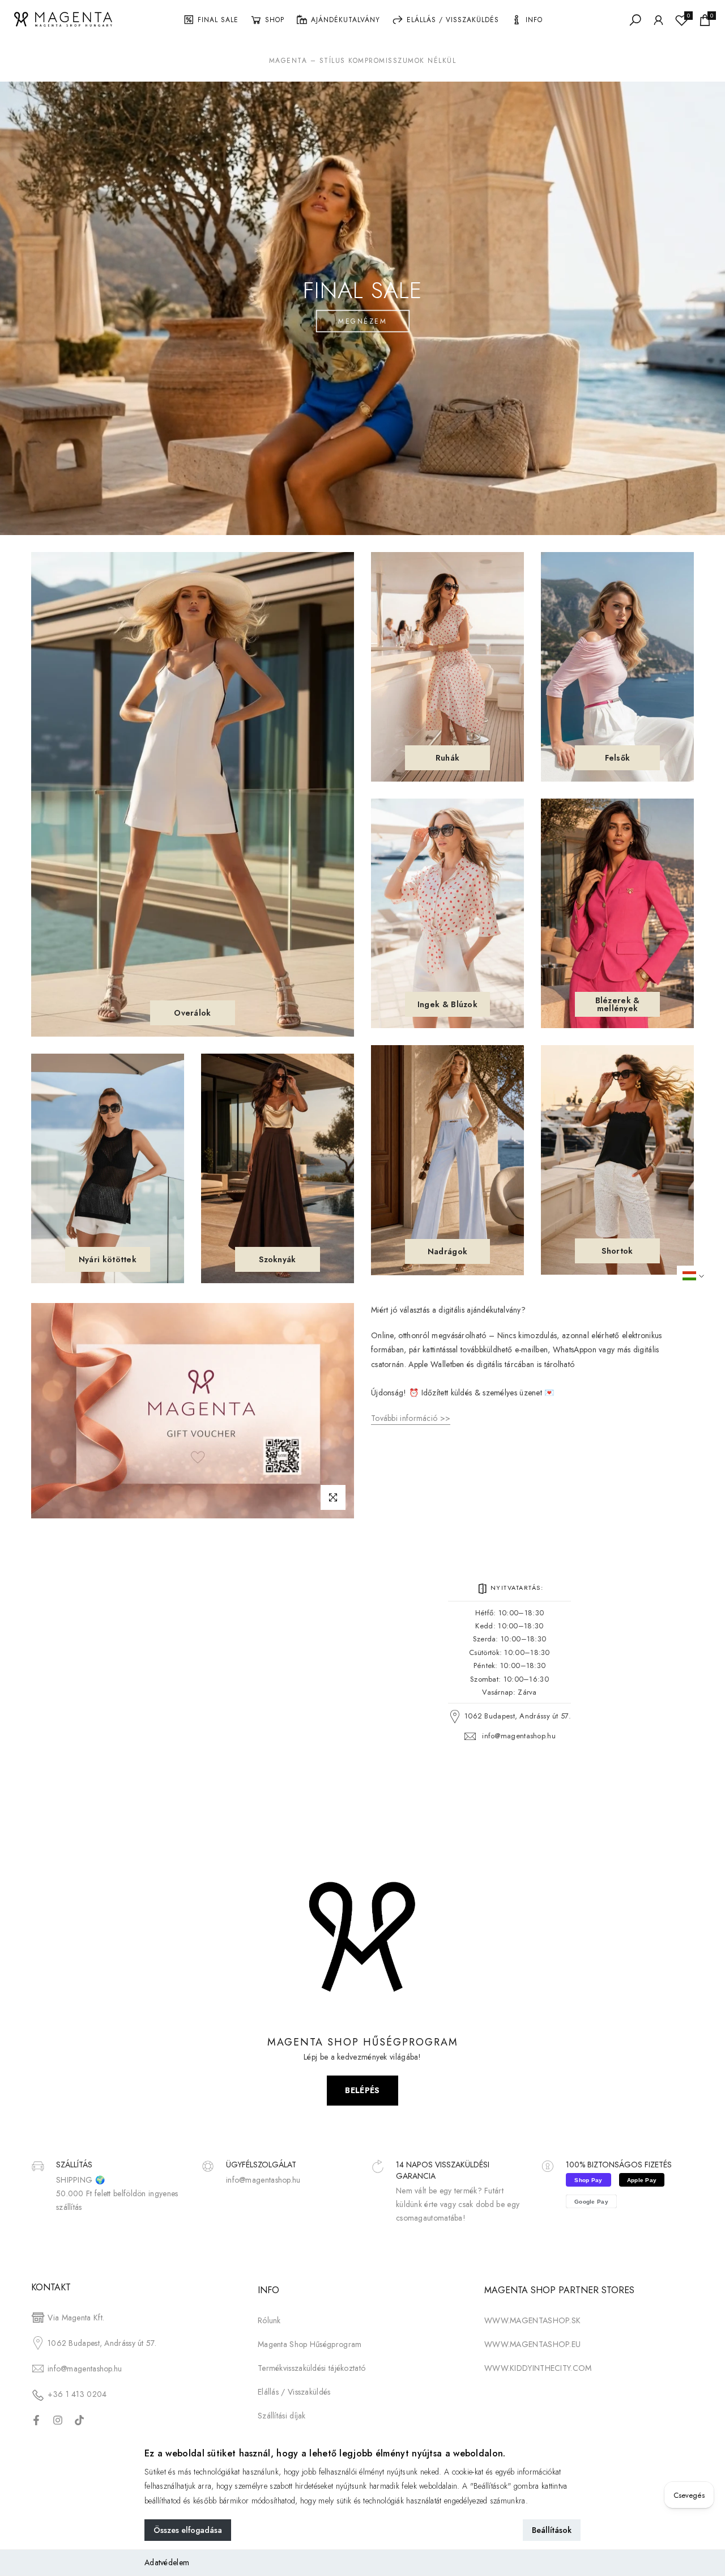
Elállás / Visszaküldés (294, 2392)
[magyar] (701, 1276)
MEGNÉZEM (362, 321)
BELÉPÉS (362, 2090)
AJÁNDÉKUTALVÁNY (346, 20)
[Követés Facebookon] (36, 2420)
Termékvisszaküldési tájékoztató (312, 2368)
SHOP (275, 20)
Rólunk (269, 2320)
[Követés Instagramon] (58, 2420)
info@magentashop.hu (519, 1736)
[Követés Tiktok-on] (79, 2420)
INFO (534, 20)
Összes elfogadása (188, 2530)
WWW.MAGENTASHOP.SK (532, 2320)
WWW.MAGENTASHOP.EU (532, 2344)
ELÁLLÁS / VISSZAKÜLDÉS (453, 20)
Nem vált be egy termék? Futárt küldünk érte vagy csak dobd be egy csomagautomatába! (458, 2204)
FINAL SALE (218, 20)
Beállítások (552, 2530)
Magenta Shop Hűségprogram (310, 2344)
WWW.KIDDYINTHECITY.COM (538, 2368)
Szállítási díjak (282, 2416)
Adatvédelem (167, 2562)
